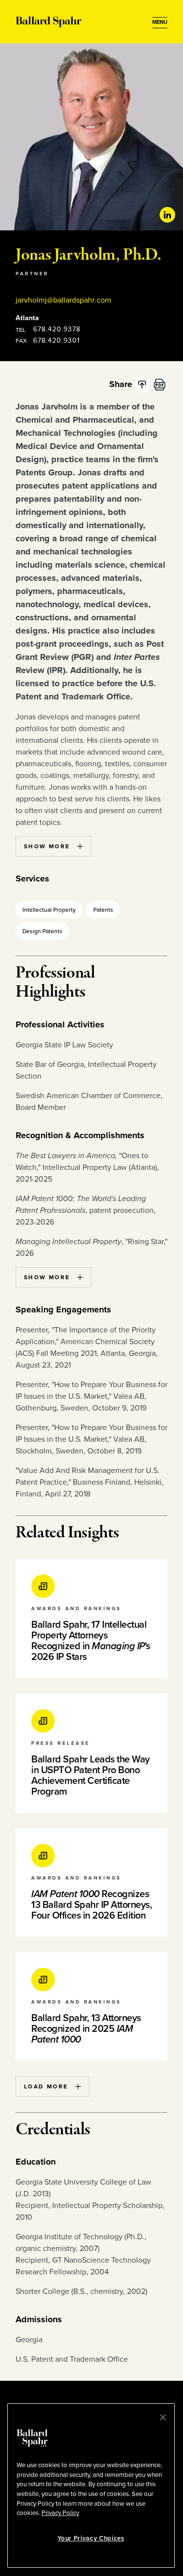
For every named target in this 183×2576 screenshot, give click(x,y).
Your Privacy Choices (91, 2538)
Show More (47, 846)
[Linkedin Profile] (167, 215)
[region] (91, 2485)
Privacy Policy (60, 2513)
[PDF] (160, 385)
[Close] (163, 2417)
